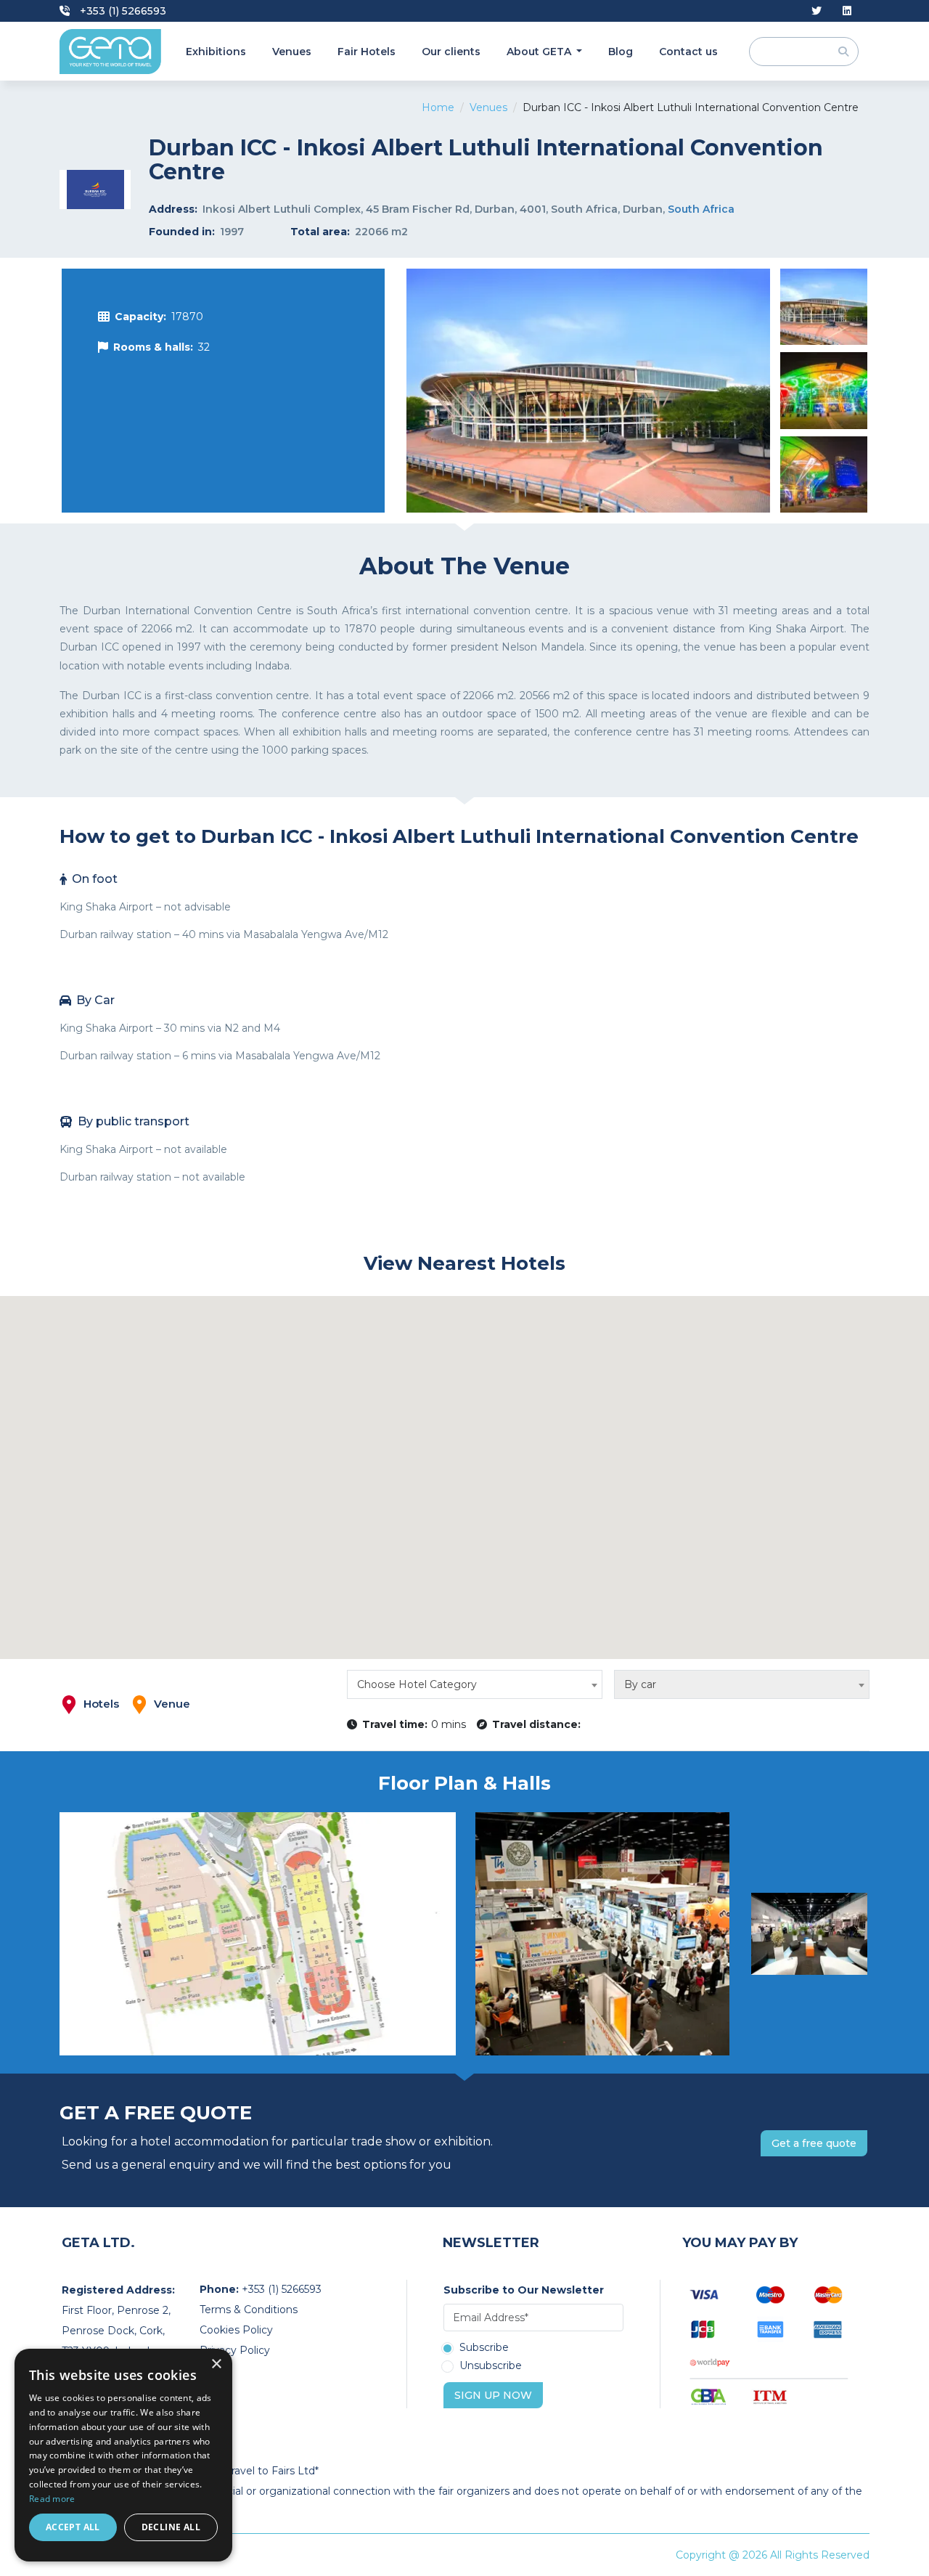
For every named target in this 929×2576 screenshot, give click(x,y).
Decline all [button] (171, 2527)
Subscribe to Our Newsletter (524, 2290)
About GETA (540, 52)
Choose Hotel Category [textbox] (417, 1684)
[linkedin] (847, 11)
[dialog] (123, 2455)
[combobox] (475, 1684)
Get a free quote (814, 2143)
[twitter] (817, 11)
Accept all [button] (73, 2527)
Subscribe (484, 2348)
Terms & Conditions (249, 2310)
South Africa (701, 209)
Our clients (451, 52)
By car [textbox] (640, 1684)
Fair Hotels (367, 52)
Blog (621, 52)
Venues (292, 52)
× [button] (216, 2364)
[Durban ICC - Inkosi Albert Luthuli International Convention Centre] (588, 391)
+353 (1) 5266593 (122, 11)
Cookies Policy (236, 2330)
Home (438, 107)
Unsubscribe (491, 2366)
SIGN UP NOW (493, 2395)
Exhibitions (216, 52)
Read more (52, 2499)
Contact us (688, 52)
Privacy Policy (235, 2350)
